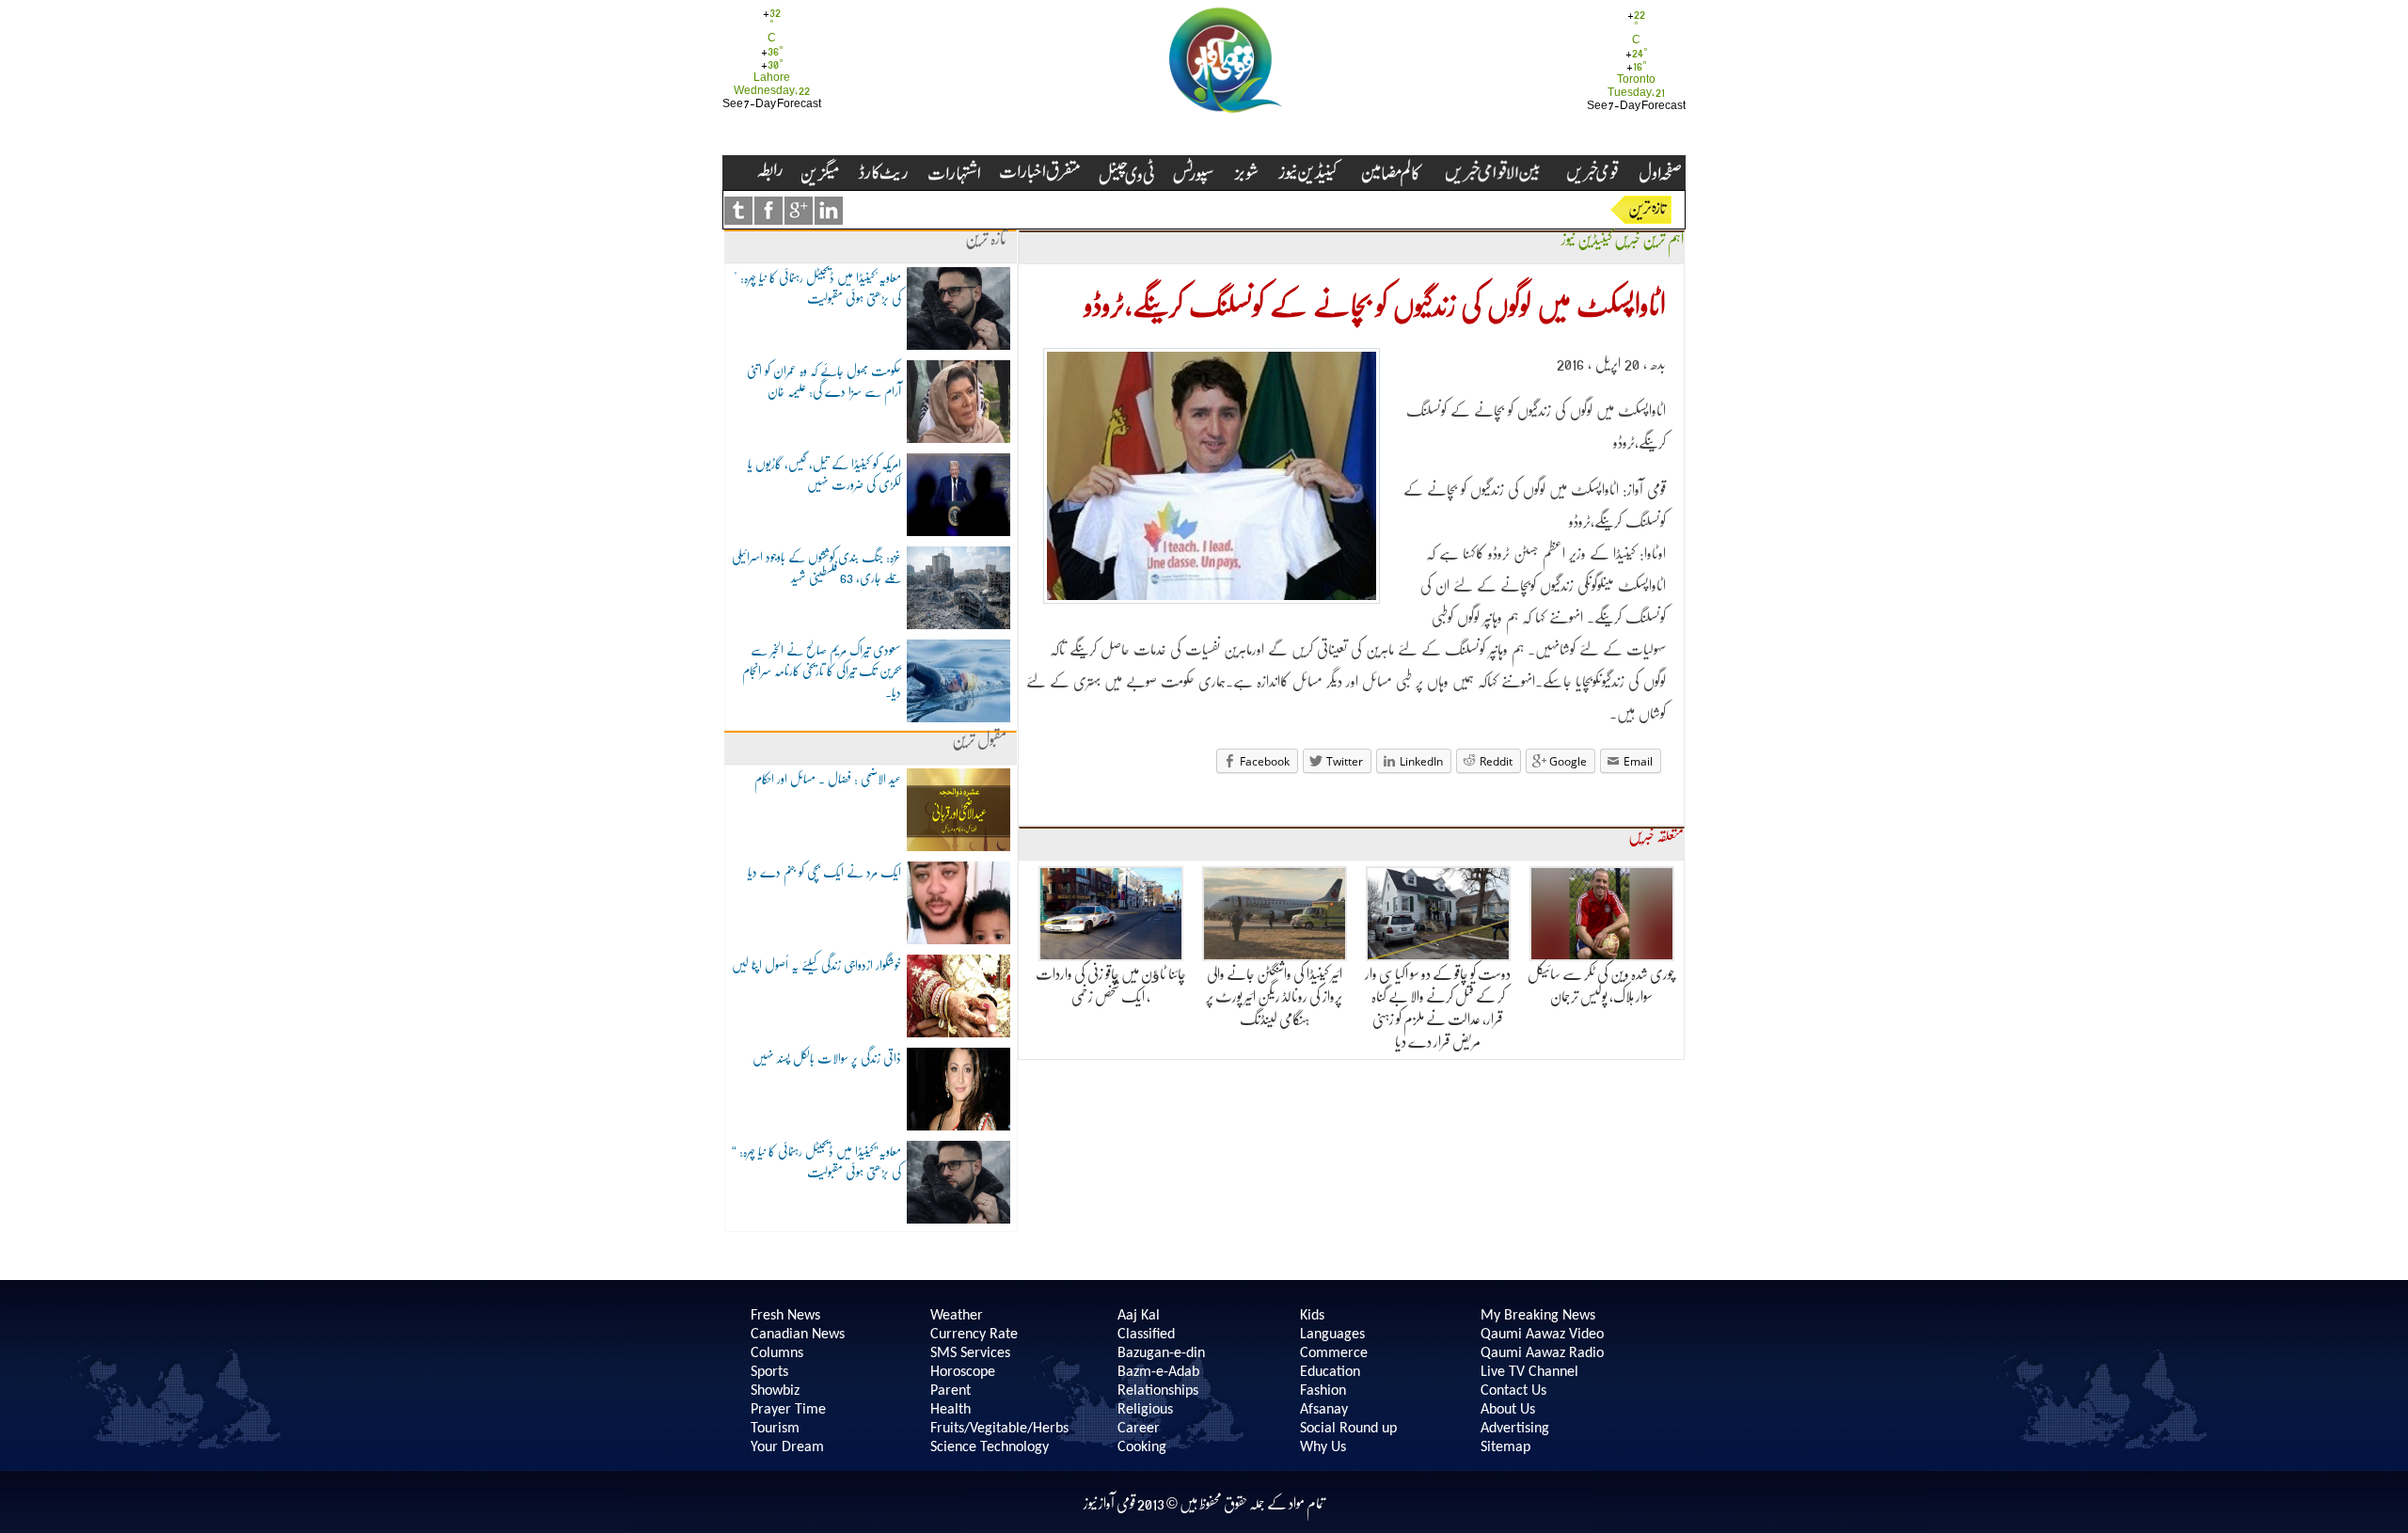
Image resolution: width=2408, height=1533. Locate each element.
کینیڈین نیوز (1587, 239)
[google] (799, 211)
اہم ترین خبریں (1649, 239)
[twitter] (738, 211)
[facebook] (768, 211)
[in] (829, 211)
